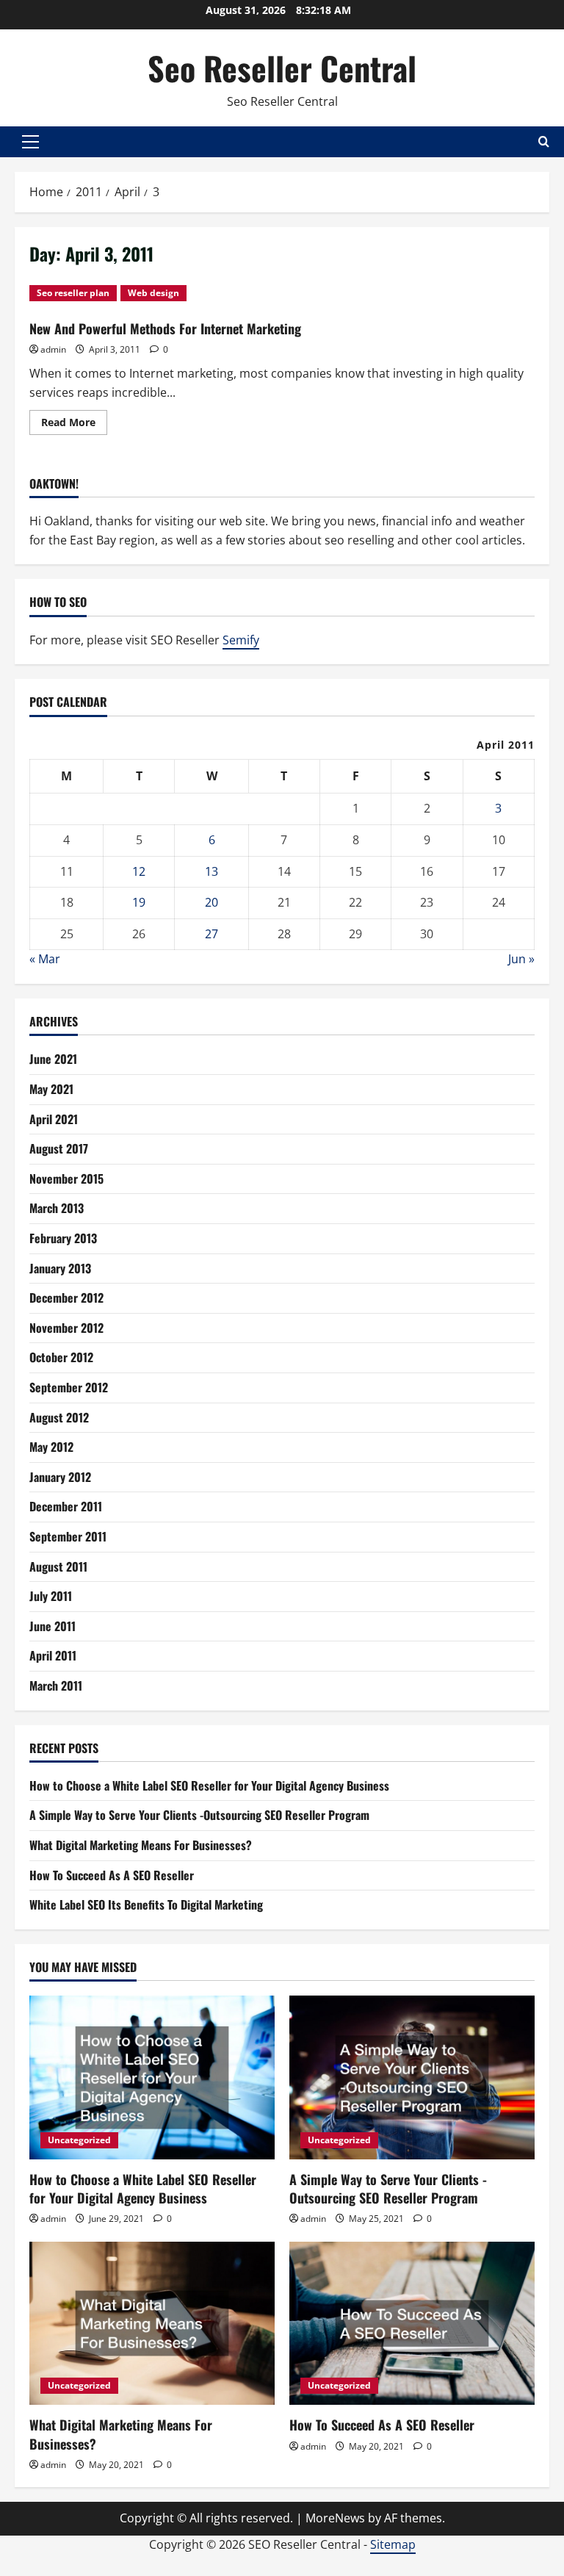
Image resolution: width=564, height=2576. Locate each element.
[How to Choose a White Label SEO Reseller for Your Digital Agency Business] (152, 2077)
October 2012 (61, 1357)
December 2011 (66, 1506)
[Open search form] (544, 141)
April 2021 (54, 1119)
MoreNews (335, 2518)
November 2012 (66, 1328)
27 (211, 934)
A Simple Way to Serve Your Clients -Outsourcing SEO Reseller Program (199, 1815)
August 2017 (59, 1148)
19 (139, 902)
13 (211, 871)
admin (53, 349)
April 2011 (53, 1655)
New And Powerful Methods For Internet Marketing (165, 328)
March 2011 (56, 1685)
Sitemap (393, 2544)
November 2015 (66, 1179)
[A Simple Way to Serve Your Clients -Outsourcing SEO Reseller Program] (412, 2077)
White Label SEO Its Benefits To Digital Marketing (146, 1904)
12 (139, 871)
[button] (30, 142)
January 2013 (60, 1268)
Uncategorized (79, 2140)
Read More (74, 425)
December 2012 (66, 1298)
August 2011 (58, 1566)
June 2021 (53, 1059)
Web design (153, 293)
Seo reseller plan (73, 293)
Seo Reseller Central (282, 68)
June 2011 (53, 1626)
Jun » (521, 959)
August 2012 (59, 1417)
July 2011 (51, 1596)
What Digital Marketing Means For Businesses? (141, 1845)
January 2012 (60, 1477)
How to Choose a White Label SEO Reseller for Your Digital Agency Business (209, 1785)
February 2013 (63, 1238)
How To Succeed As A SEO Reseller (112, 1875)
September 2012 (69, 1387)
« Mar (45, 959)
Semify (241, 640)
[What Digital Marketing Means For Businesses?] (152, 2324)
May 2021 (51, 1089)
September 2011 (68, 1536)
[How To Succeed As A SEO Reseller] (412, 2324)
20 (211, 902)
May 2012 (51, 1447)
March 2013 (57, 1208)
